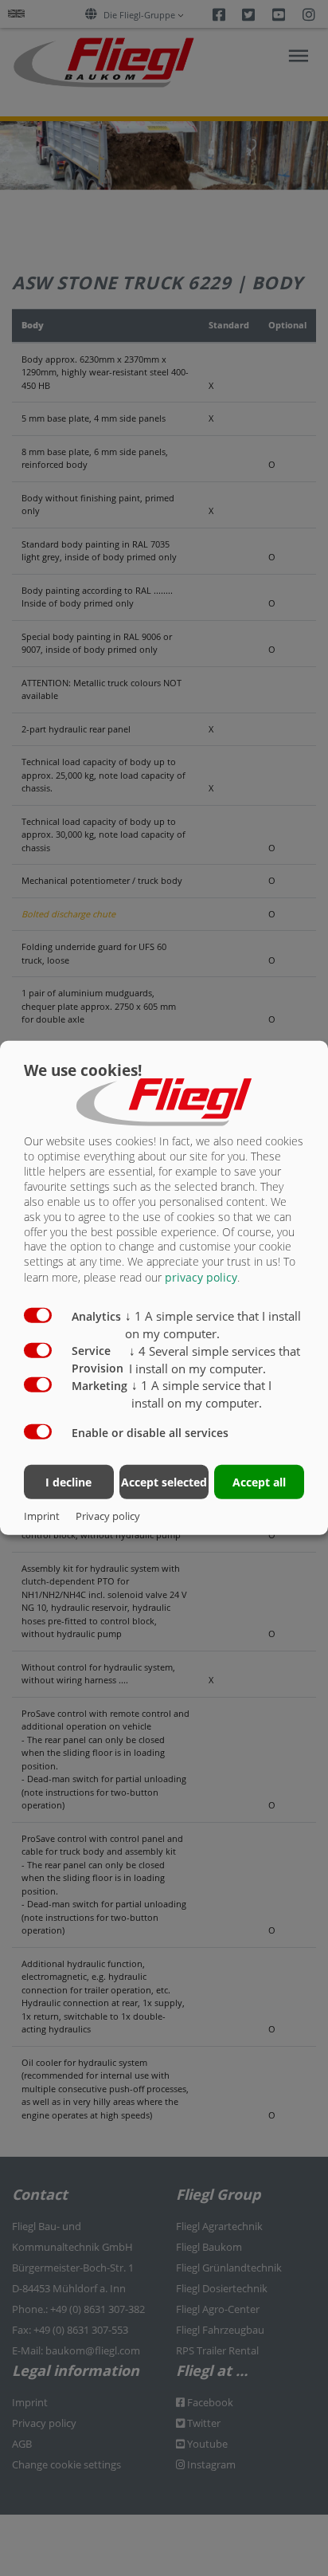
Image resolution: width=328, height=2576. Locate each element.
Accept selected (164, 1481)
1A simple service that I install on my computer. (213, 1325)
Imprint (42, 1516)
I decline (68, 1481)
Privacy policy (108, 1516)
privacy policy (201, 1277)
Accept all (259, 1481)
